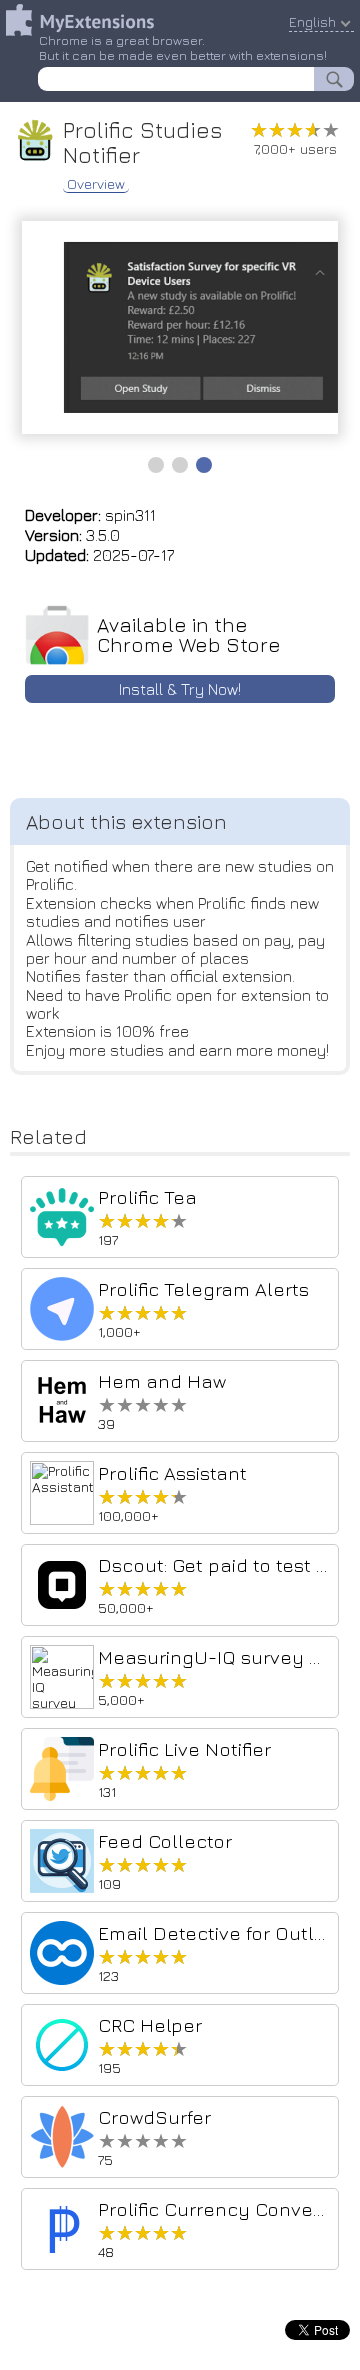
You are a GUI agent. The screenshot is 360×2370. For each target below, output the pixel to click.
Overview (96, 184)
